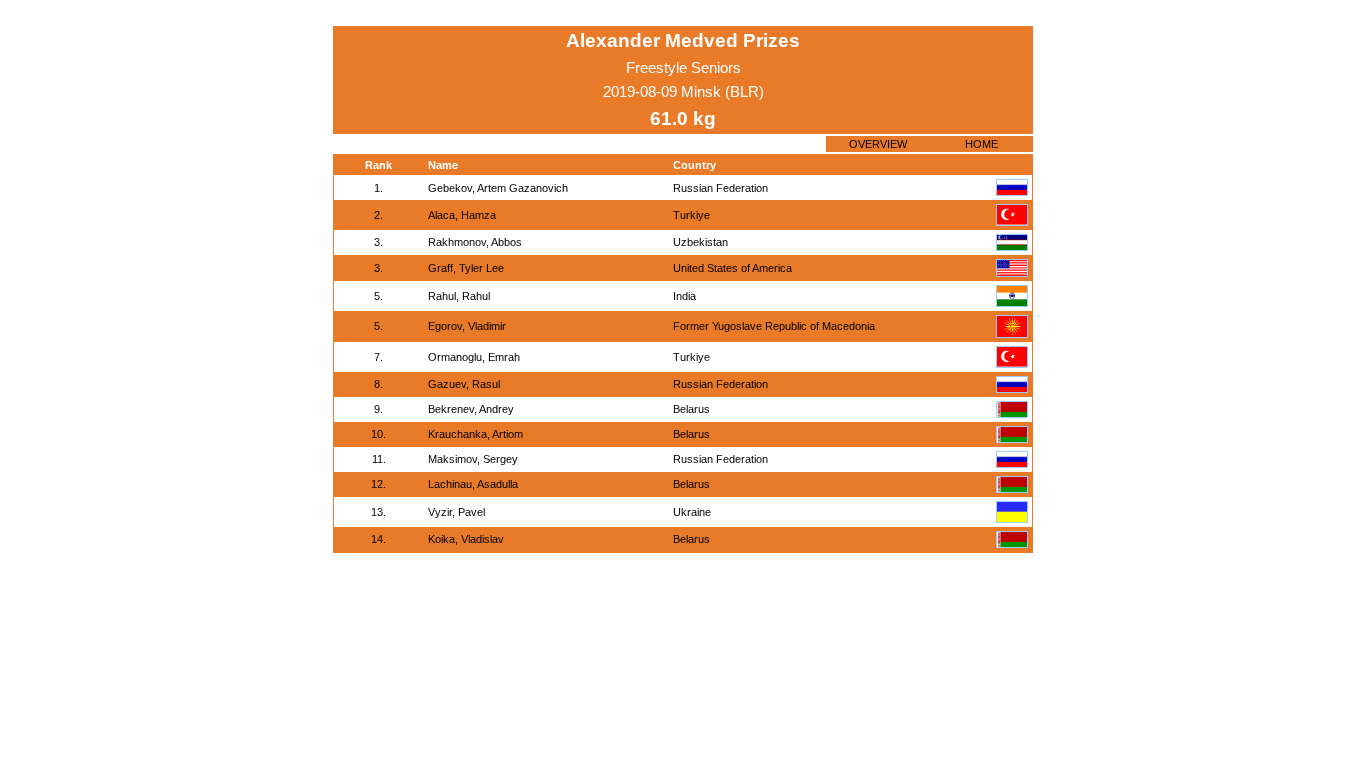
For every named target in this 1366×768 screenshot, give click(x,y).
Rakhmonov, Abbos (475, 242)
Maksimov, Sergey (473, 459)
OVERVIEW (878, 144)
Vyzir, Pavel (456, 512)
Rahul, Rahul (459, 296)
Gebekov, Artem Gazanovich (498, 188)
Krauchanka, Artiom (475, 434)
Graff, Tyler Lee (466, 268)
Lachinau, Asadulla (473, 484)
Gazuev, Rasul (464, 384)
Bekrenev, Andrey (471, 409)
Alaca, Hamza (462, 215)
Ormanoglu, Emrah (474, 357)
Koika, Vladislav (466, 539)
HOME (981, 144)
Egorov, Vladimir (467, 326)
